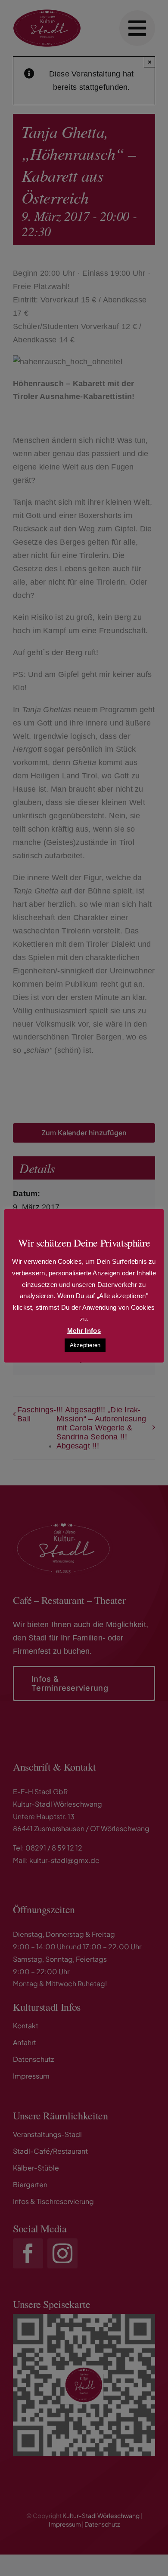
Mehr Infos (84, 1331)
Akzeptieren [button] (85, 1345)
